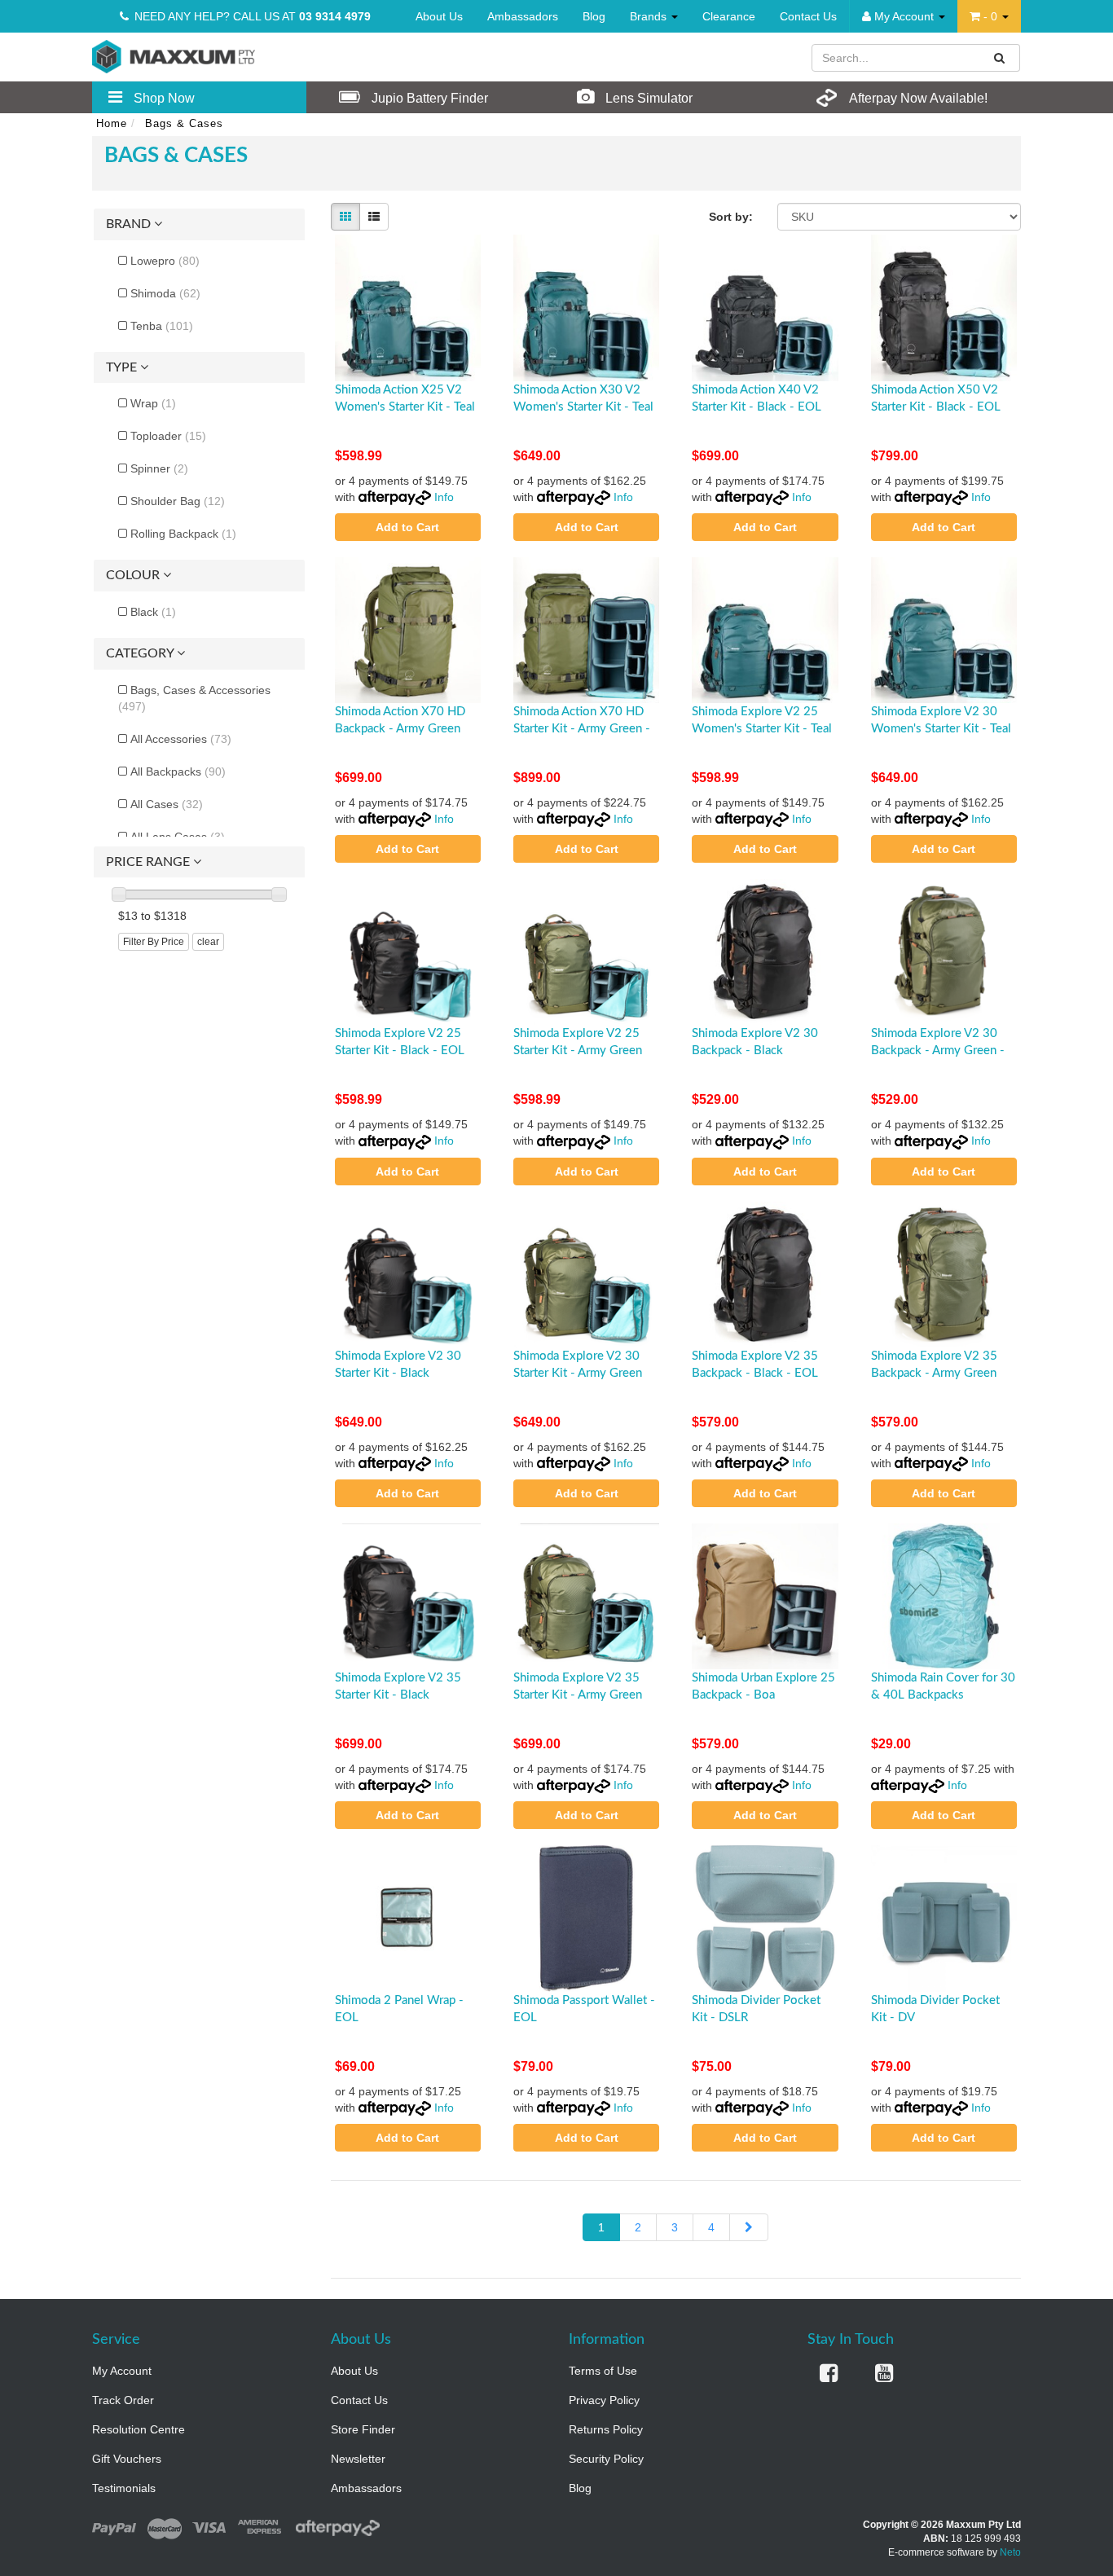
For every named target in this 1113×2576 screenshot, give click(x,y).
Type (123, 367)
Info (444, 497)
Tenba (162, 326)
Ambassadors (523, 16)
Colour (134, 575)
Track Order (123, 2400)
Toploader (168, 436)
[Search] (1000, 58)
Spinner (159, 468)
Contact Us (808, 16)
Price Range (150, 862)
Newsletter (358, 2459)
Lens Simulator (647, 98)
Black (153, 612)
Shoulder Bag (178, 501)
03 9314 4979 (335, 16)
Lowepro (165, 261)
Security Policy (606, 2459)
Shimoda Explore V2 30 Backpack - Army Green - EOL (938, 1051)
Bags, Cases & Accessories (194, 698)
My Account (122, 2371)
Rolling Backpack (183, 534)
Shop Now (163, 98)
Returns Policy (606, 2429)
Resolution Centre (139, 2429)
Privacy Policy (604, 2400)
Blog (594, 16)
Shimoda (165, 293)
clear (208, 942)
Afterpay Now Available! (917, 98)
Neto (1010, 2552)
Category (141, 653)
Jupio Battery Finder (428, 98)
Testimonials (124, 2488)
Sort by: (731, 217)
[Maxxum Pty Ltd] (174, 55)
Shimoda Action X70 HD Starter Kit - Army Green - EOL (582, 729)
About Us (439, 16)
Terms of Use (603, 2371)
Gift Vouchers (127, 2459)
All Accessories (181, 739)
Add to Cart (407, 527)
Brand (130, 224)
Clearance (729, 16)
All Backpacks (178, 771)
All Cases (167, 804)
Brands (650, 16)
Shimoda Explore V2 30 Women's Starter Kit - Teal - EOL (941, 729)
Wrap (153, 403)
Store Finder (363, 2429)
